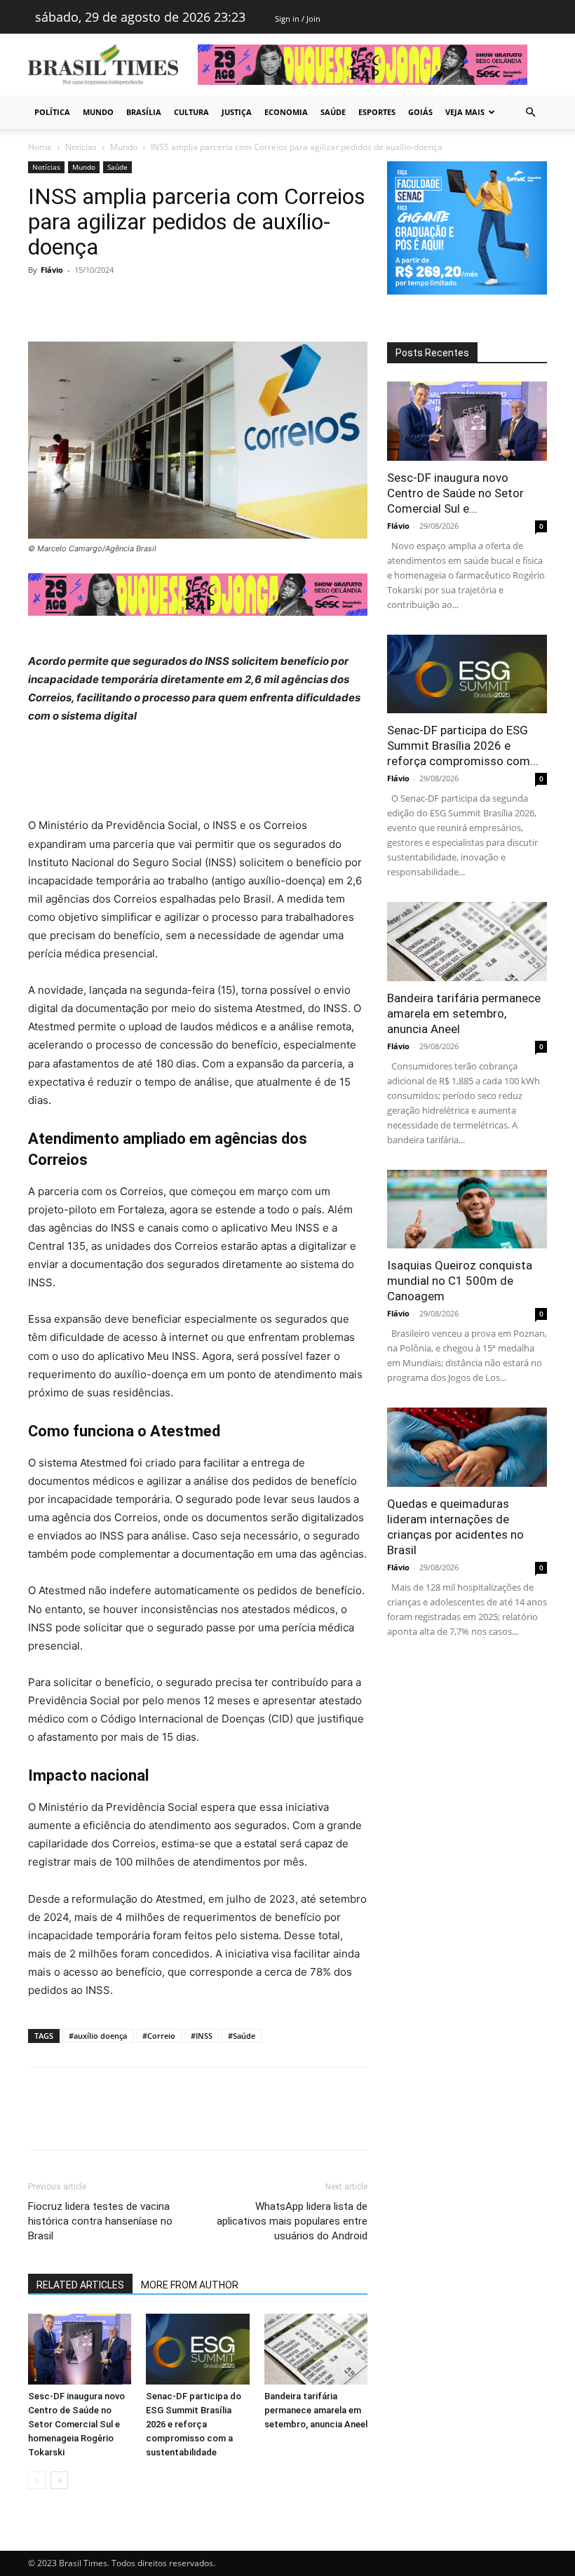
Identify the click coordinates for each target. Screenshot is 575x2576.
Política (52, 112)
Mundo (98, 112)
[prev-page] (37, 2480)
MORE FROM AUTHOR (190, 2285)
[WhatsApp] (139, 302)
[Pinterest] (107, 302)
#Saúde (242, 2036)
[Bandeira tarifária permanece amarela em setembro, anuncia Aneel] (316, 2349)
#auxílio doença (98, 2036)
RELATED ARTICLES (80, 2285)
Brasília (144, 112)
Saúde (333, 112)
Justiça (237, 112)
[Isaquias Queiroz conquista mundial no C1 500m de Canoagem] (467, 1209)
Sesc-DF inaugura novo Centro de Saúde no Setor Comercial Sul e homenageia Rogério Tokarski (76, 2424)
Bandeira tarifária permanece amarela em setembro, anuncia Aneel (316, 2410)
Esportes (377, 112)
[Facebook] (42, 302)
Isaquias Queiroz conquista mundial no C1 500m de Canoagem (460, 1281)
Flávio (52, 270)
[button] (530, 113)
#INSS (202, 2036)
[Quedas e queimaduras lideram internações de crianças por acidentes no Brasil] (467, 1447)
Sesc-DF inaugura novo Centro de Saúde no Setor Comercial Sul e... (455, 493)
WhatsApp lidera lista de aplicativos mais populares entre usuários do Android (292, 2221)
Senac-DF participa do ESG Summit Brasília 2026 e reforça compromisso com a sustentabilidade (194, 2424)
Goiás (420, 112)
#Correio (159, 2036)
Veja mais (465, 112)
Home (40, 147)
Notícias (81, 147)
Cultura (191, 112)
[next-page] (59, 2480)
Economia (286, 112)
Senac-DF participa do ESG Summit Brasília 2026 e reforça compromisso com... (463, 746)
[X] (74, 302)
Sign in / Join (298, 19)
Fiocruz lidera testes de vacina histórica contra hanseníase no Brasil (100, 2221)
